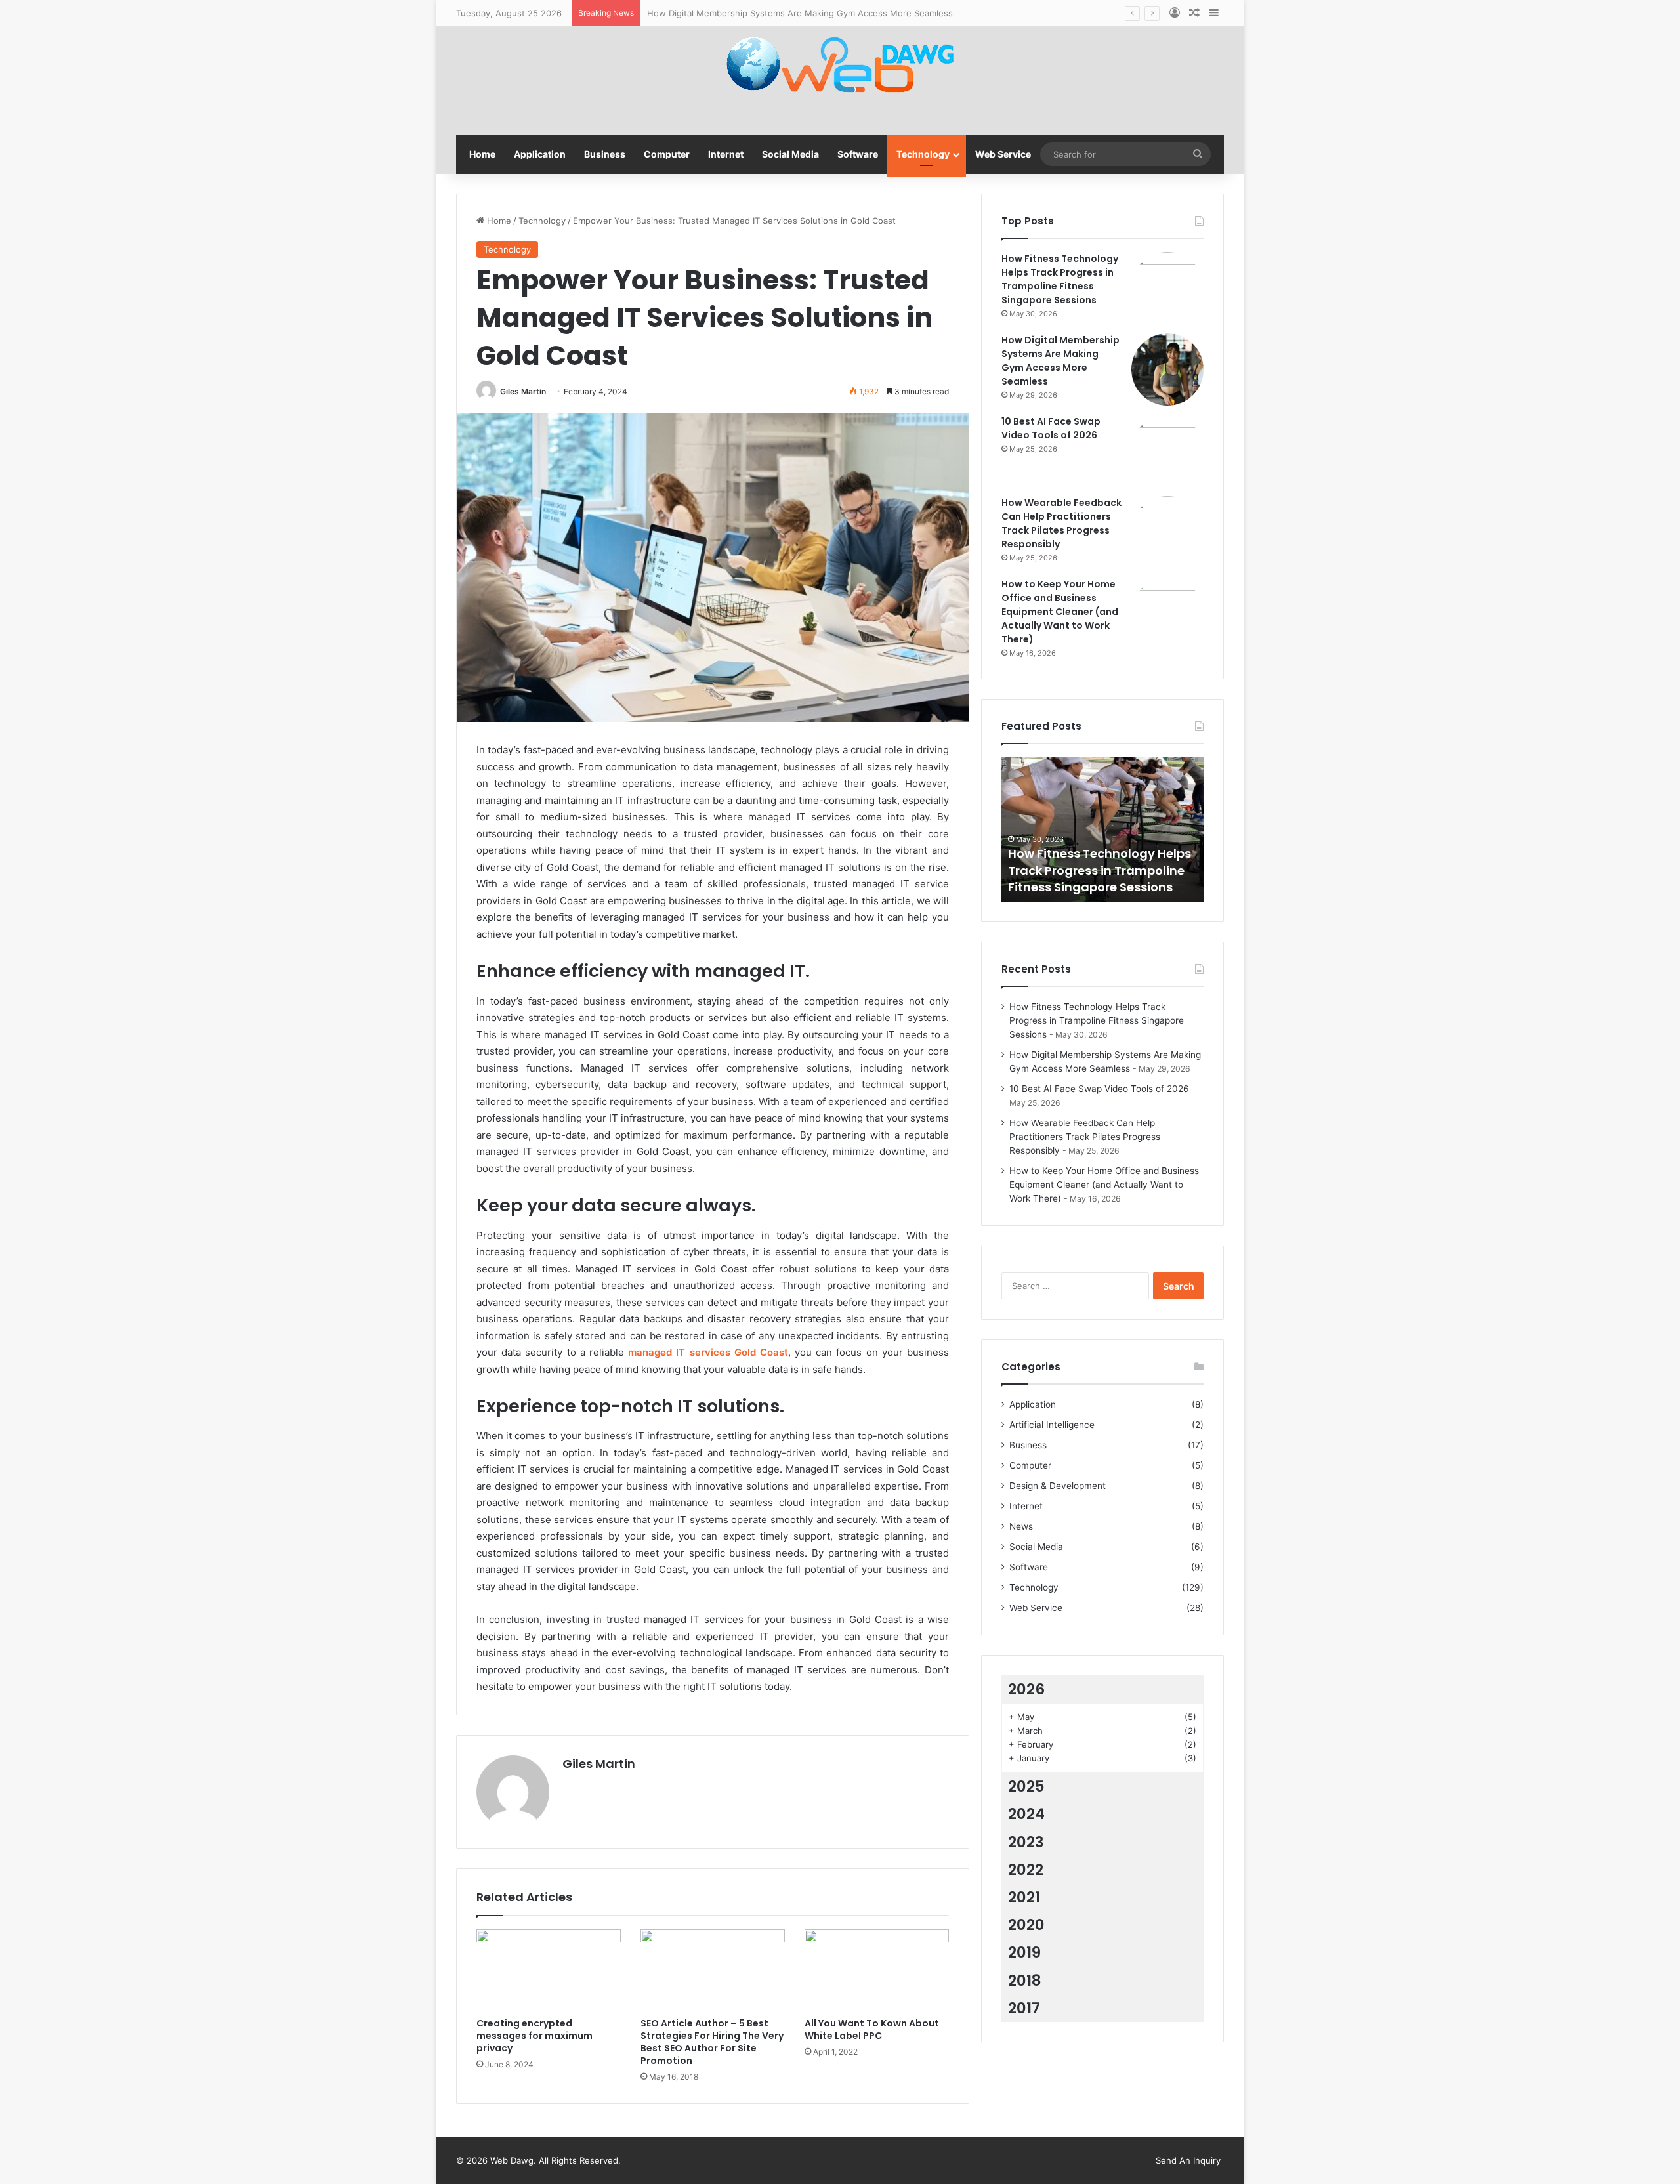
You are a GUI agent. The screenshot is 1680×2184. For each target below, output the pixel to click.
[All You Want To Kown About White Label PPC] (877, 1970)
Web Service (1003, 154)
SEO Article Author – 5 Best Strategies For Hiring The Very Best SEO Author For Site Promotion (712, 2042)
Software (858, 154)
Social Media (790, 154)
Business (605, 154)
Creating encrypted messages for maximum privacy (535, 2036)
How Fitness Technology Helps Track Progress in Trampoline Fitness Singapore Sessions (1060, 279)
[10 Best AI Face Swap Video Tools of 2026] (1167, 451)
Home (482, 154)
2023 (1026, 1842)
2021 (1024, 1897)
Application (540, 154)
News (1021, 1526)
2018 (1025, 1981)
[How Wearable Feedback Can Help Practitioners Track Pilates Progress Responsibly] (1167, 532)
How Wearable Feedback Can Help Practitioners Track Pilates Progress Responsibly (1061, 523)
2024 (1026, 1814)
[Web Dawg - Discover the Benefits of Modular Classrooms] (840, 67)
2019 (1024, 1952)
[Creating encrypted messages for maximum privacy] (549, 1970)
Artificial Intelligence (1052, 1425)
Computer (667, 154)
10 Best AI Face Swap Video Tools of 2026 (1051, 428)
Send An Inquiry (1188, 2160)
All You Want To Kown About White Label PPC (872, 2029)
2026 (1026, 1689)
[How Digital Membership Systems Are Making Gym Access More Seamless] (1167, 369)
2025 (1026, 1786)
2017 (1024, 2008)
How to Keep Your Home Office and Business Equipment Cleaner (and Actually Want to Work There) (1060, 612)
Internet (726, 154)
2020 (1026, 1925)
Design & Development (1058, 1486)
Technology (923, 154)
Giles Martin (523, 391)
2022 (1026, 1870)
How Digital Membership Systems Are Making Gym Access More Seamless (800, 13)
